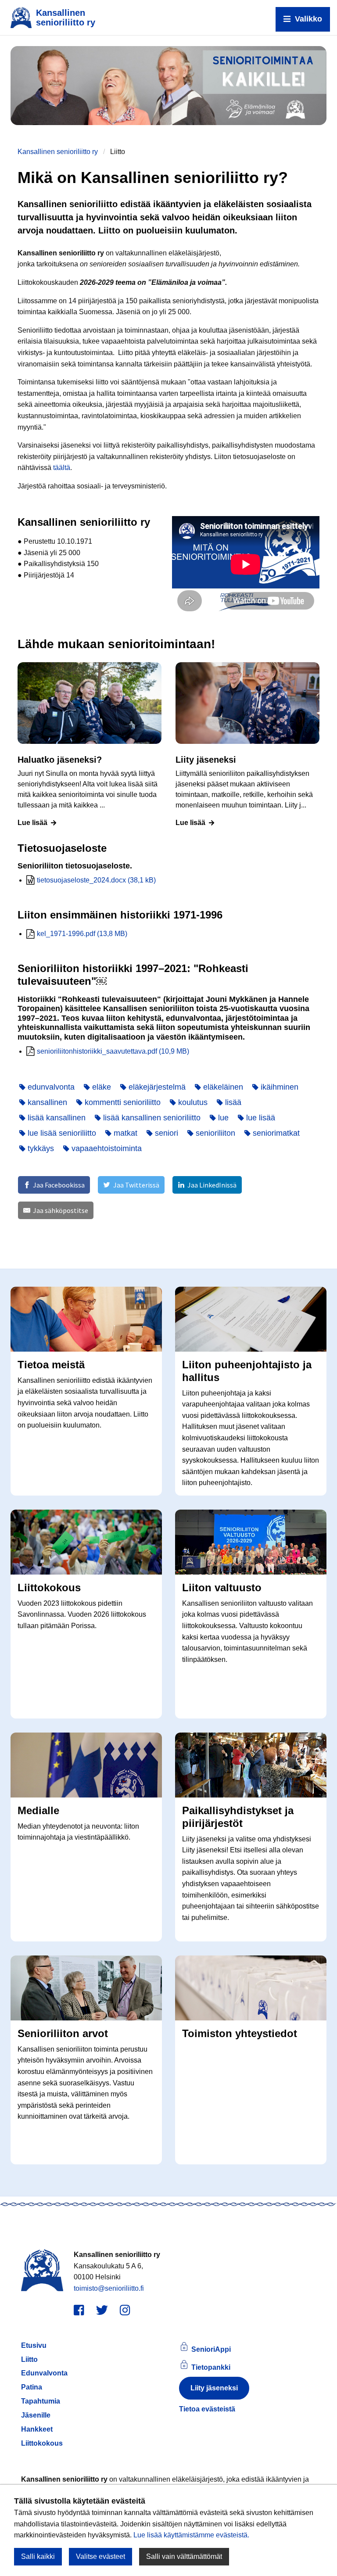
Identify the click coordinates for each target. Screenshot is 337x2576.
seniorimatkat (275, 1133)
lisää (232, 1102)
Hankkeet (37, 2429)
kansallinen (46, 1102)
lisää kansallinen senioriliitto (151, 1118)
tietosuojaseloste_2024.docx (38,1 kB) (96, 880)
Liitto (29, 2359)
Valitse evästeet (100, 2556)
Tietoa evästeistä (207, 2409)
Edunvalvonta (44, 2373)
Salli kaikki (38, 2556)
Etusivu (34, 2345)
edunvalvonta (50, 1087)
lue (222, 1118)
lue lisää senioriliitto (61, 1133)
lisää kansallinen (56, 1118)
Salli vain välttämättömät (184, 2556)
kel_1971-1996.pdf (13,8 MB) (82, 934)
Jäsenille (36, 2415)
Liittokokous (42, 2443)
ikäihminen (278, 1087)
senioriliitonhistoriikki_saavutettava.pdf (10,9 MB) (113, 1051)
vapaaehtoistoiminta (106, 1148)
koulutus (192, 1102)
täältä (62, 468)
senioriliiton (214, 1133)
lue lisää (260, 1118)
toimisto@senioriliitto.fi (109, 2288)
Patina (32, 2387)
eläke (100, 1087)
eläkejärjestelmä (156, 1087)
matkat (124, 1133)
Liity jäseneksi (214, 2388)
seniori (165, 1133)
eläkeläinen (222, 1087)
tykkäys (40, 1148)
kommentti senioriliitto (122, 1102)
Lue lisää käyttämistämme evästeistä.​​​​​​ (191, 2535)
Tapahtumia (41, 2401)
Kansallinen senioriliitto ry (58, 152)
